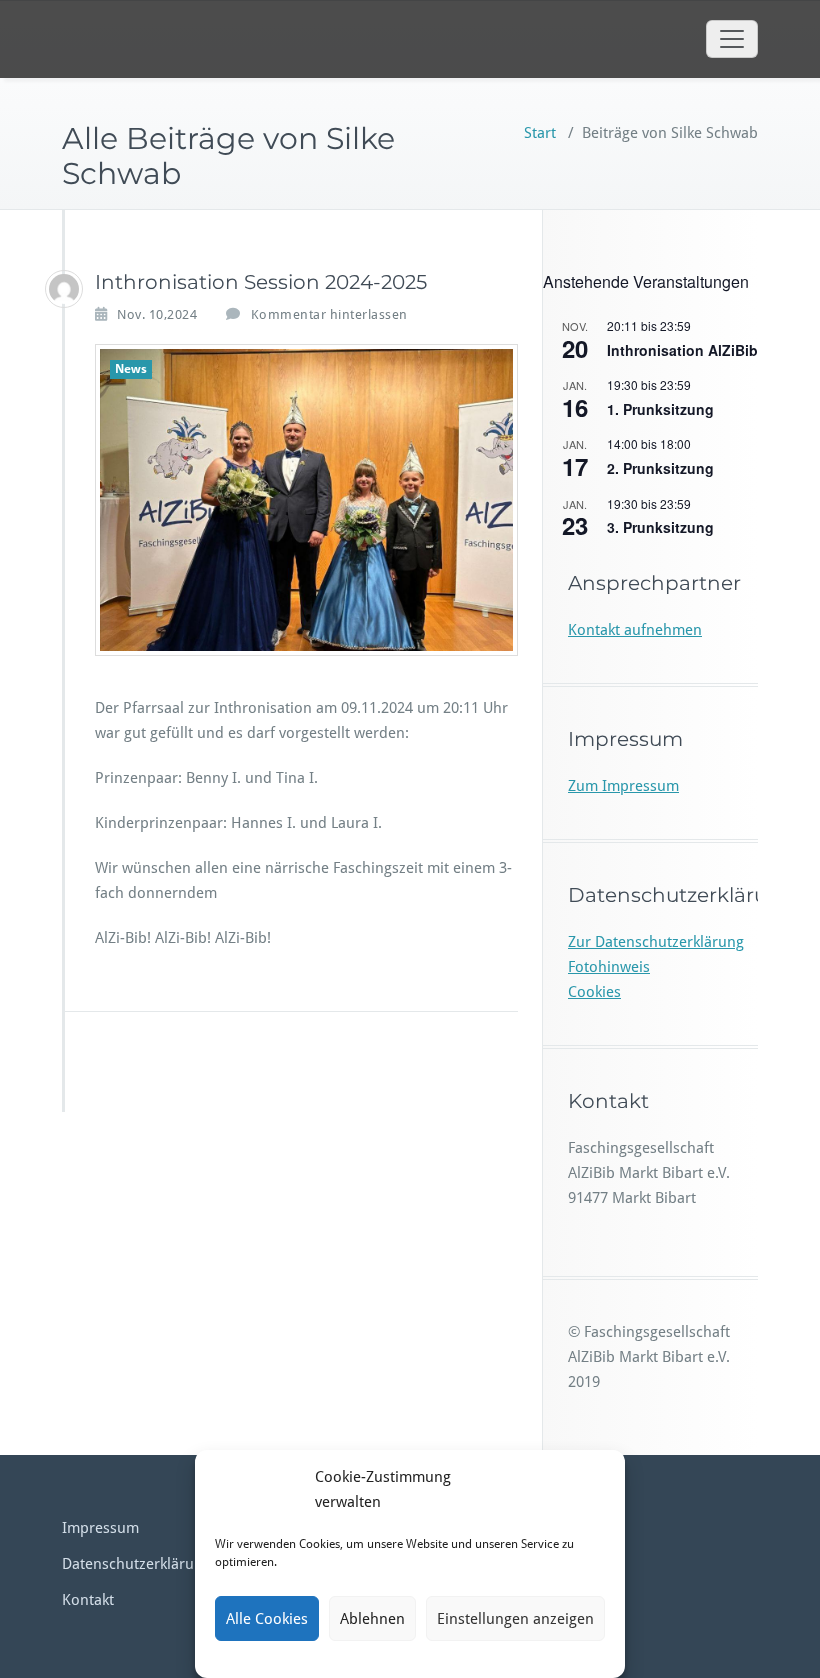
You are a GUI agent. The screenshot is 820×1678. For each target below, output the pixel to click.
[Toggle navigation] (732, 39)
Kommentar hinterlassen (329, 314)
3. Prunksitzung (660, 527)
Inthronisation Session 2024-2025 (261, 282)
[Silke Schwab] (64, 289)
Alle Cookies (267, 1619)
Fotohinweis (609, 967)
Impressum (100, 1528)
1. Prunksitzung (660, 409)
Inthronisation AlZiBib (682, 350)
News (131, 369)
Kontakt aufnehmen (635, 630)
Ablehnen (372, 1619)
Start (540, 133)
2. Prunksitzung (660, 468)
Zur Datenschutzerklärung (656, 942)
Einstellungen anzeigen (515, 1619)
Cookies (594, 992)
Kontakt (88, 1600)
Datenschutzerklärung (136, 1564)
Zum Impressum (623, 786)
